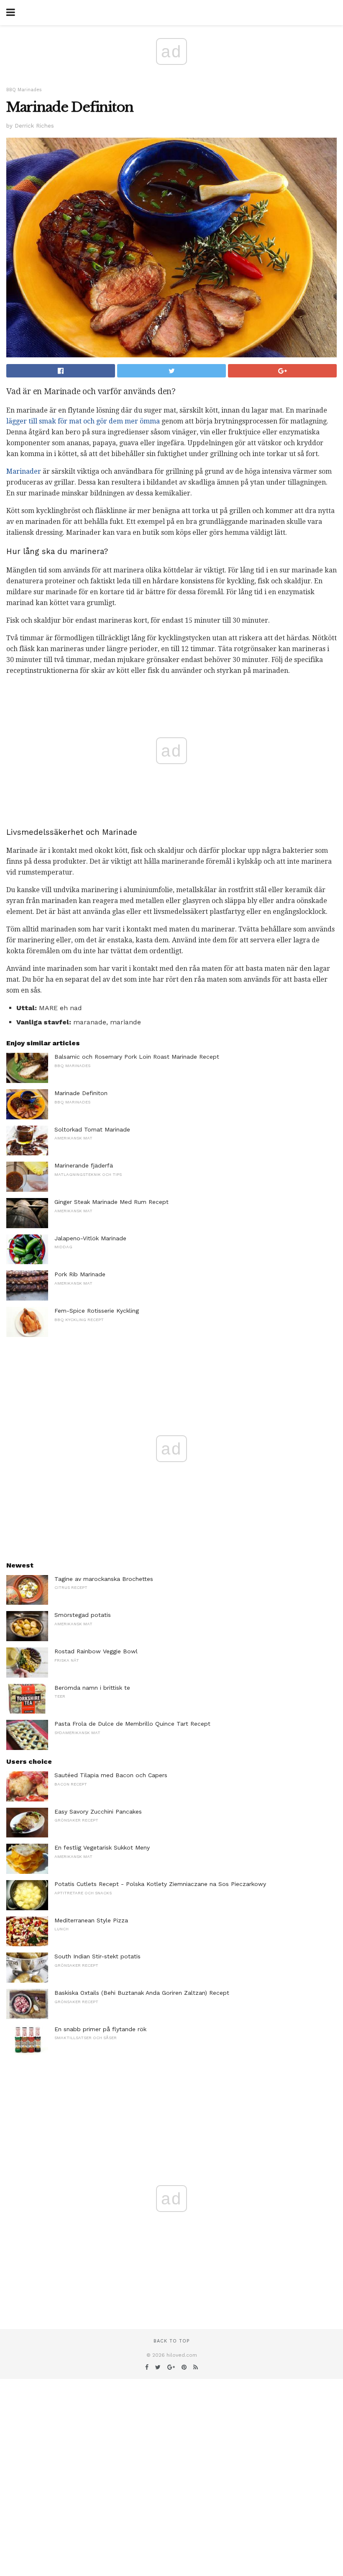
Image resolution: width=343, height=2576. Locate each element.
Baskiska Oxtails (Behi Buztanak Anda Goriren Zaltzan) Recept (142, 1993)
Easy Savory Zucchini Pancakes (98, 1811)
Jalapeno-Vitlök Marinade (90, 1238)
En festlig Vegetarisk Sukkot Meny (102, 1847)
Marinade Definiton (81, 1093)
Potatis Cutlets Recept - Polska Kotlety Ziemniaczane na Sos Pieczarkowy (160, 1884)
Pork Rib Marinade (80, 1274)
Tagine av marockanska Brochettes (104, 1579)
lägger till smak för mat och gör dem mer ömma (83, 421)
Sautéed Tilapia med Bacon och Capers (111, 1775)
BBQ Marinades (24, 90)
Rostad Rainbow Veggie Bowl (96, 1651)
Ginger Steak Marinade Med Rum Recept (111, 1202)
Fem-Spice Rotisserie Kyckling (97, 1311)
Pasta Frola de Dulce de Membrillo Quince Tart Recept (132, 1724)
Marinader (24, 471)
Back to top (171, 2341)
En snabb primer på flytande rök (100, 2029)
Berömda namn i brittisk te (92, 1688)
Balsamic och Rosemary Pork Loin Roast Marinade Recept (137, 1057)
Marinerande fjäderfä (84, 1165)
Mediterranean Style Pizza (91, 1920)
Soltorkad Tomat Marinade (92, 1129)
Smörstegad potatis (83, 1615)
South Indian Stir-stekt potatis (97, 1956)
